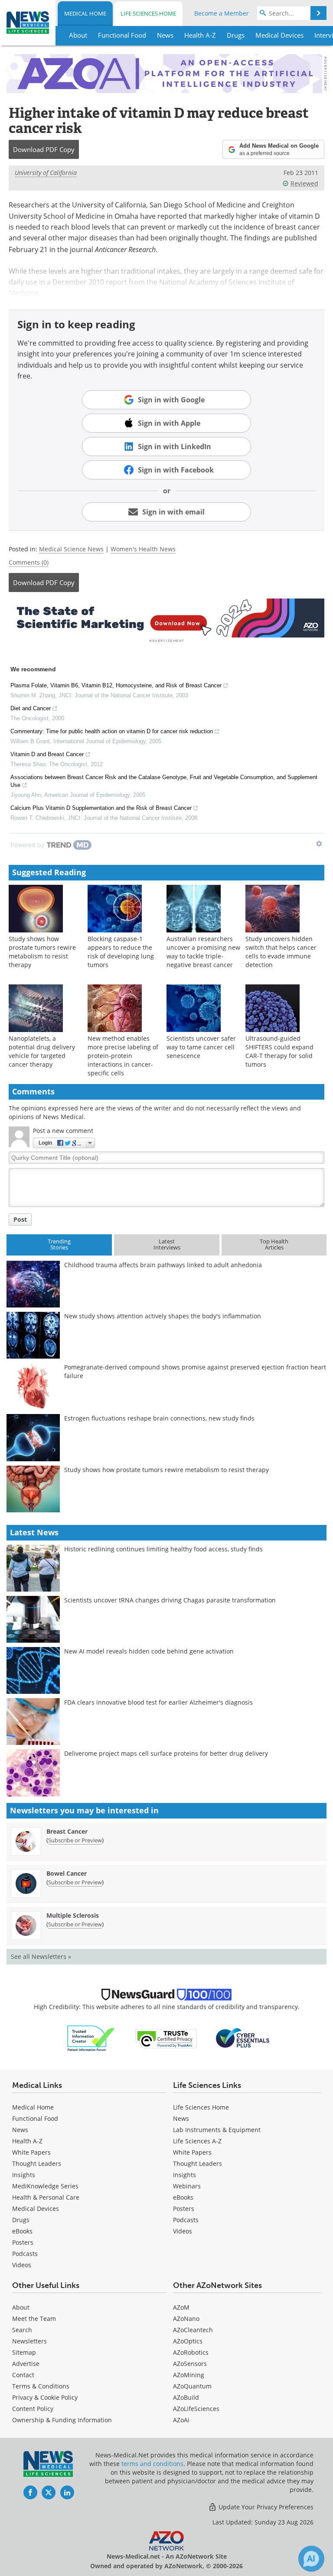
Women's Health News (143, 549)
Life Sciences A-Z (197, 2141)
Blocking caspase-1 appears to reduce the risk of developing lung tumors (121, 952)
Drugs (21, 2220)
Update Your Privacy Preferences (265, 2507)
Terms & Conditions (41, 2386)
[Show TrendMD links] (319, 844)
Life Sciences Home (148, 13)
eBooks (22, 2231)
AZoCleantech (193, 2330)
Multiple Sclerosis (73, 1915)
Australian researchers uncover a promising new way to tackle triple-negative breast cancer (203, 952)
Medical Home (85, 13)
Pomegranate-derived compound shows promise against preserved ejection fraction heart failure (195, 1371)
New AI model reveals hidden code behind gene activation (149, 1651)
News (20, 2130)
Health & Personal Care (46, 2197)
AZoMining (189, 2375)
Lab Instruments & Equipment (217, 2130)
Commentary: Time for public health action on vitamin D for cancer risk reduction (112, 731)
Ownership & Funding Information (62, 2420)
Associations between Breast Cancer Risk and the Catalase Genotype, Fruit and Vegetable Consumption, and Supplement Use (164, 781)
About (21, 2307)
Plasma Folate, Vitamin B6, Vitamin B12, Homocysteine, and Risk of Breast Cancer (116, 685)
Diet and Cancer (31, 708)
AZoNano (186, 2319)
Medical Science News (71, 549)
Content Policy (33, 2409)
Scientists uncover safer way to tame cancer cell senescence (201, 1047)
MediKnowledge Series (45, 2186)
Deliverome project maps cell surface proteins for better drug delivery (166, 1753)
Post (20, 1219)
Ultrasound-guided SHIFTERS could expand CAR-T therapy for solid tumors (279, 1051)
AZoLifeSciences (196, 2409)
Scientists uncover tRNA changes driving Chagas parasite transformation (170, 1600)
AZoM (181, 2307)
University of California (46, 173)
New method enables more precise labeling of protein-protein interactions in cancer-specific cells (123, 1056)
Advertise (26, 2364)
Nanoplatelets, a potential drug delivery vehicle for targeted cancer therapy (42, 1051)
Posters (23, 2242)
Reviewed (304, 183)
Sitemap (24, 2352)
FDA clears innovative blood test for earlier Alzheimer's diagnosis (158, 1702)
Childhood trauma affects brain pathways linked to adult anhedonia (163, 1265)
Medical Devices (36, 2209)
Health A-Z (27, 2141)
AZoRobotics (191, 2352)
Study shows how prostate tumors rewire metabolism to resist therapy (42, 952)
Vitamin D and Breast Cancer (47, 754)
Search (22, 2330)
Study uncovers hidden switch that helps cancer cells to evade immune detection (281, 952)
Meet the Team (34, 2319)
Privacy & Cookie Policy (45, 2397)
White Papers (31, 2152)
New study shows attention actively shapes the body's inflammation (163, 1316)
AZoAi (181, 2420)
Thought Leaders (37, 2163)
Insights (24, 2175)
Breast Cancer (67, 1831)
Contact (23, 2375)
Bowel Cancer (67, 1873)
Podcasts (25, 2254)
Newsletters (29, 2341)
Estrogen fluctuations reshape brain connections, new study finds (159, 1418)
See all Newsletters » (41, 1956)
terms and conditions (152, 2464)
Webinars (187, 2186)
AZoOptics (188, 2341)
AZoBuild (186, 2397)
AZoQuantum (192, 2386)
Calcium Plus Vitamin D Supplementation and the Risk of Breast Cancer (101, 808)
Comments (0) (29, 562)
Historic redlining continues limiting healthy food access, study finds (163, 1549)
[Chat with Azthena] (311, 2559)
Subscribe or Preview (75, 1840)
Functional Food (35, 2118)
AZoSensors (190, 2364)
